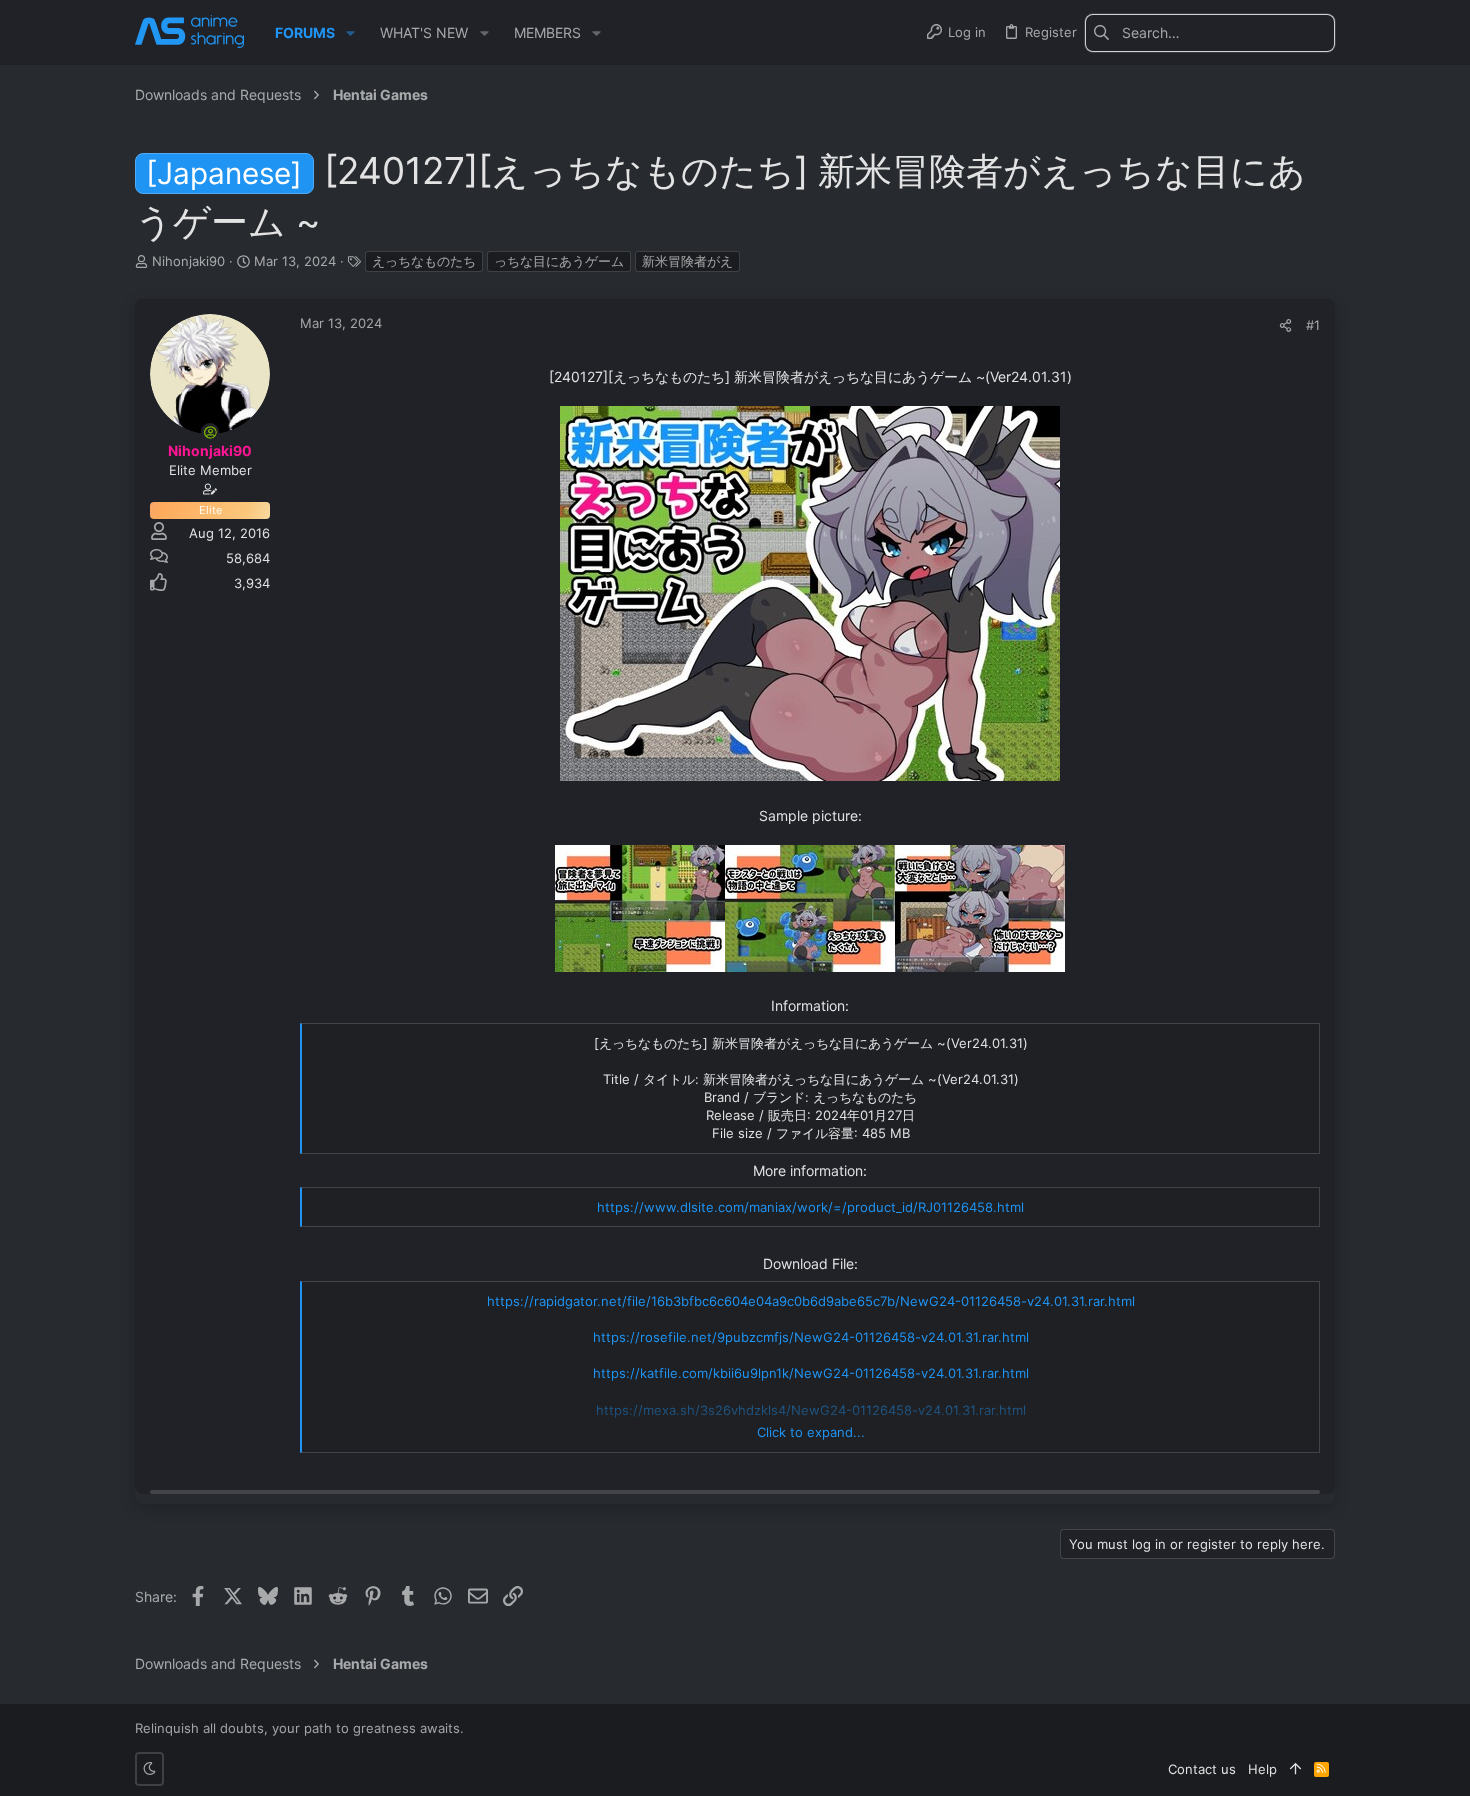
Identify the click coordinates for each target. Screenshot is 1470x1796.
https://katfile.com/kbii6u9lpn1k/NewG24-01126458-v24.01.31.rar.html (811, 1373)
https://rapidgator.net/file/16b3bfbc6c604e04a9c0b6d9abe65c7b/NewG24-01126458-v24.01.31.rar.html (811, 1301)
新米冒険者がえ (687, 261)
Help (1262, 1769)
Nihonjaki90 (188, 261)
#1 (1313, 325)
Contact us (1202, 1769)
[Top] (1295, 1769)
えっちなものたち (424, 261)
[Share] (1285, 325)
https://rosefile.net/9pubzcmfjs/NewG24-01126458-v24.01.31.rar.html (811, 1337)
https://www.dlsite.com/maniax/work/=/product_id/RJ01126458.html (810, 1207)
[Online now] (210, 432)
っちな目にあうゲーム (559, 261)
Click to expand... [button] (811, 1432)
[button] (350, 33)
